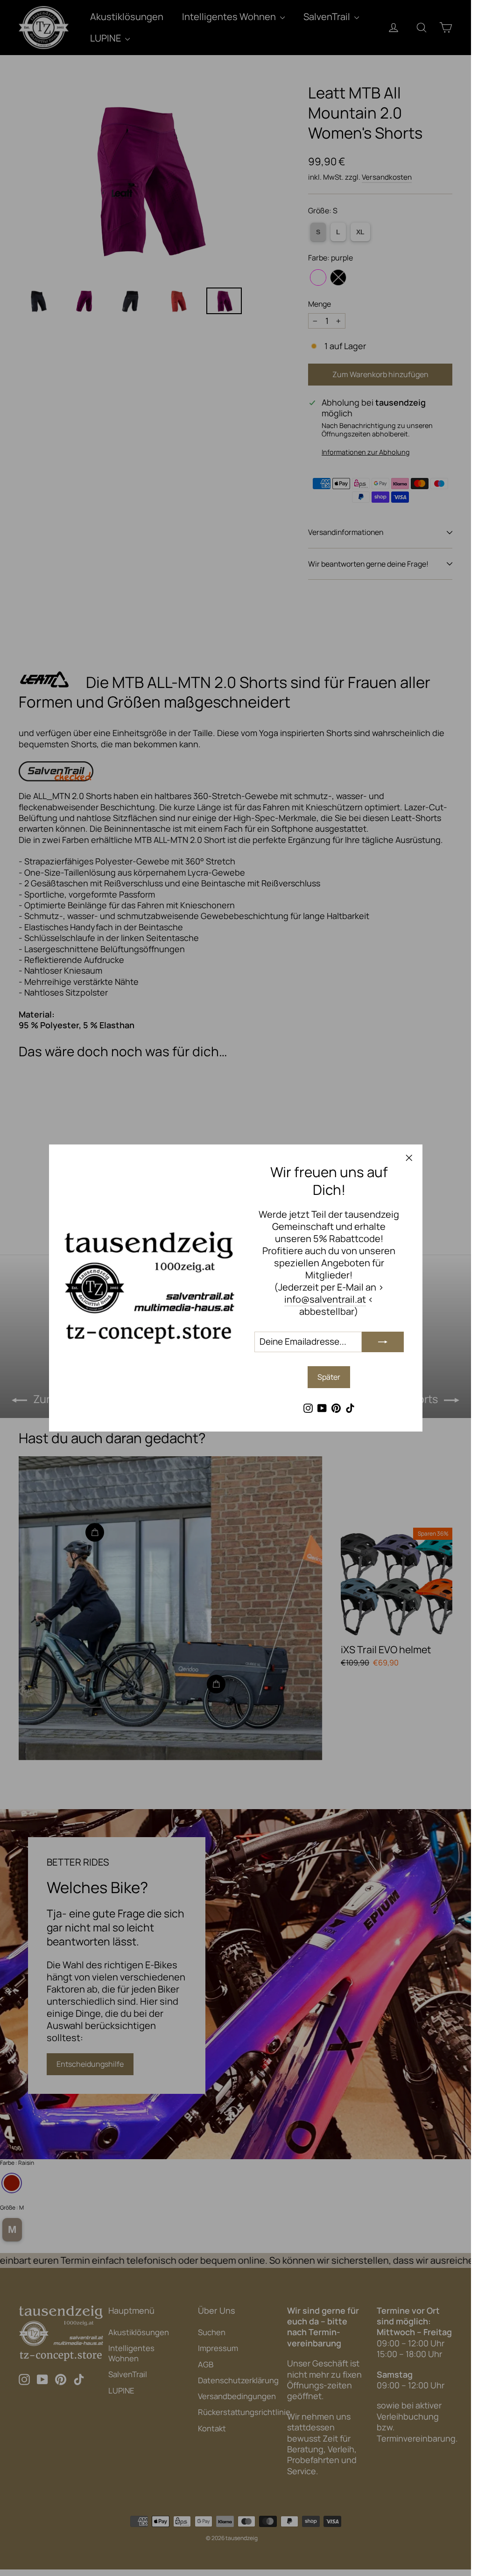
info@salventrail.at (325, 1299)
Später (329, 1377)
